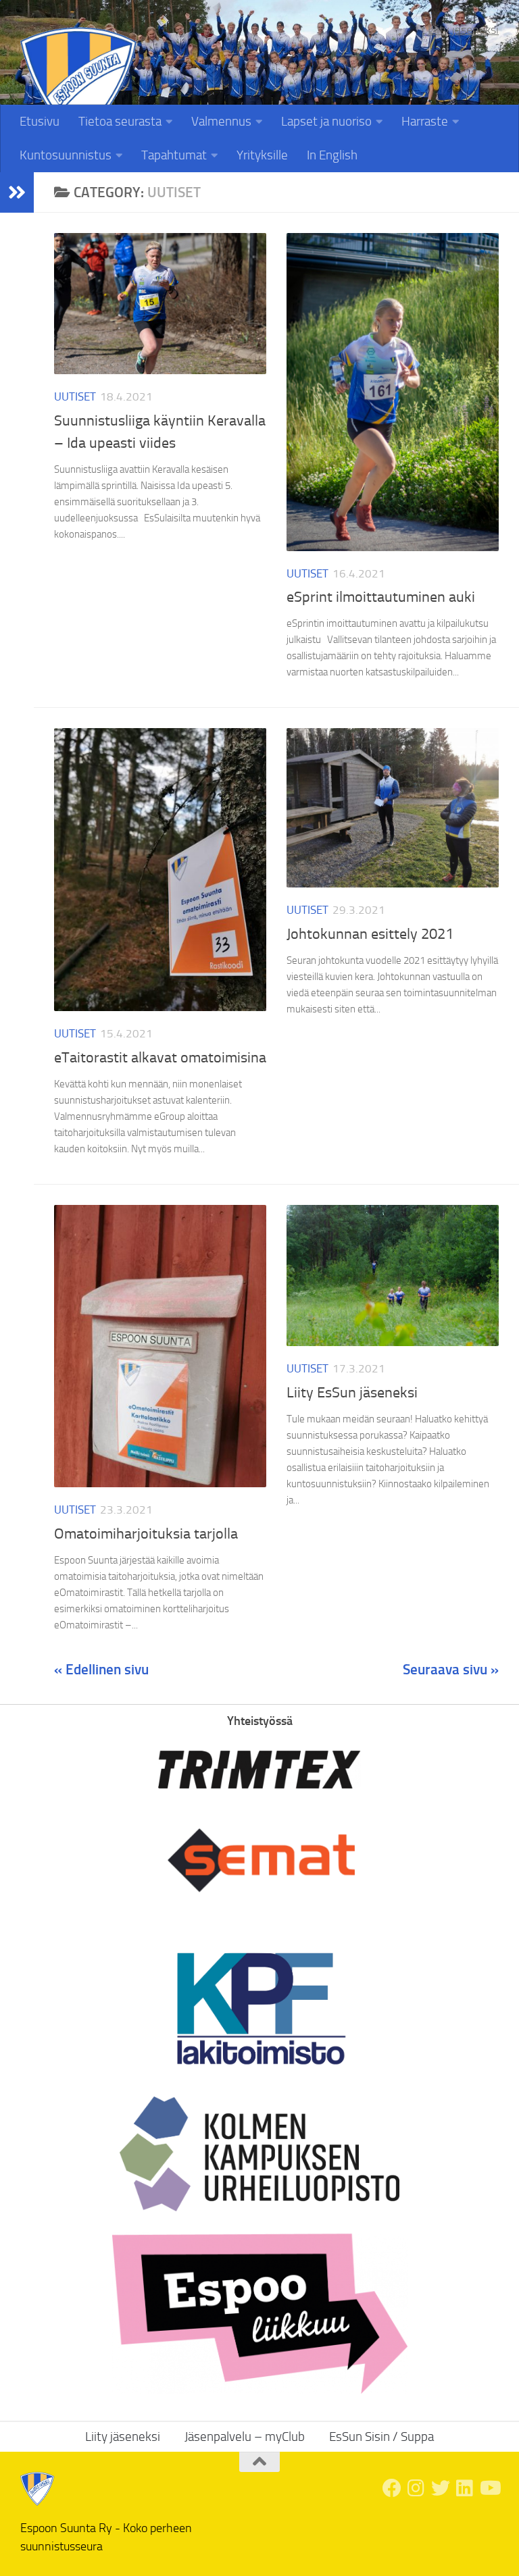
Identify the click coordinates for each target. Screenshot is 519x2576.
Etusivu (40, 121)
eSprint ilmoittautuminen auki (381, 597)
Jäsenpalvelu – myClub (245, 2437)
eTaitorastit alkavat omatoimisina (160, 1058)
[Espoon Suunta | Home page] (78, 85)
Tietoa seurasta (120, 121)
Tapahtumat (174, 155)
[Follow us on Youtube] (489, 2488)
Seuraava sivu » (451, 1669)
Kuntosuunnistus (66, 155)
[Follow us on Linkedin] (465, 2488)
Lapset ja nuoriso (326, 121)
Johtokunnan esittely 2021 (370, 934)
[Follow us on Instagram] (416, 2488)
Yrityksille (262, 155)
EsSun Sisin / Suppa (381, 2437)
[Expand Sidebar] (17, 192)
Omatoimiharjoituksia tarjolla (146, 1534)
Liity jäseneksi (463, 30)
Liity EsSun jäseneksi (352, 1393)
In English (332, 155)
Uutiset (75, 396)
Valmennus (221, 121)
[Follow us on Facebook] (392, 2488)
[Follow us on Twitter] (441, 2488)
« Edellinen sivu (101, 1669)
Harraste (425, 121)
